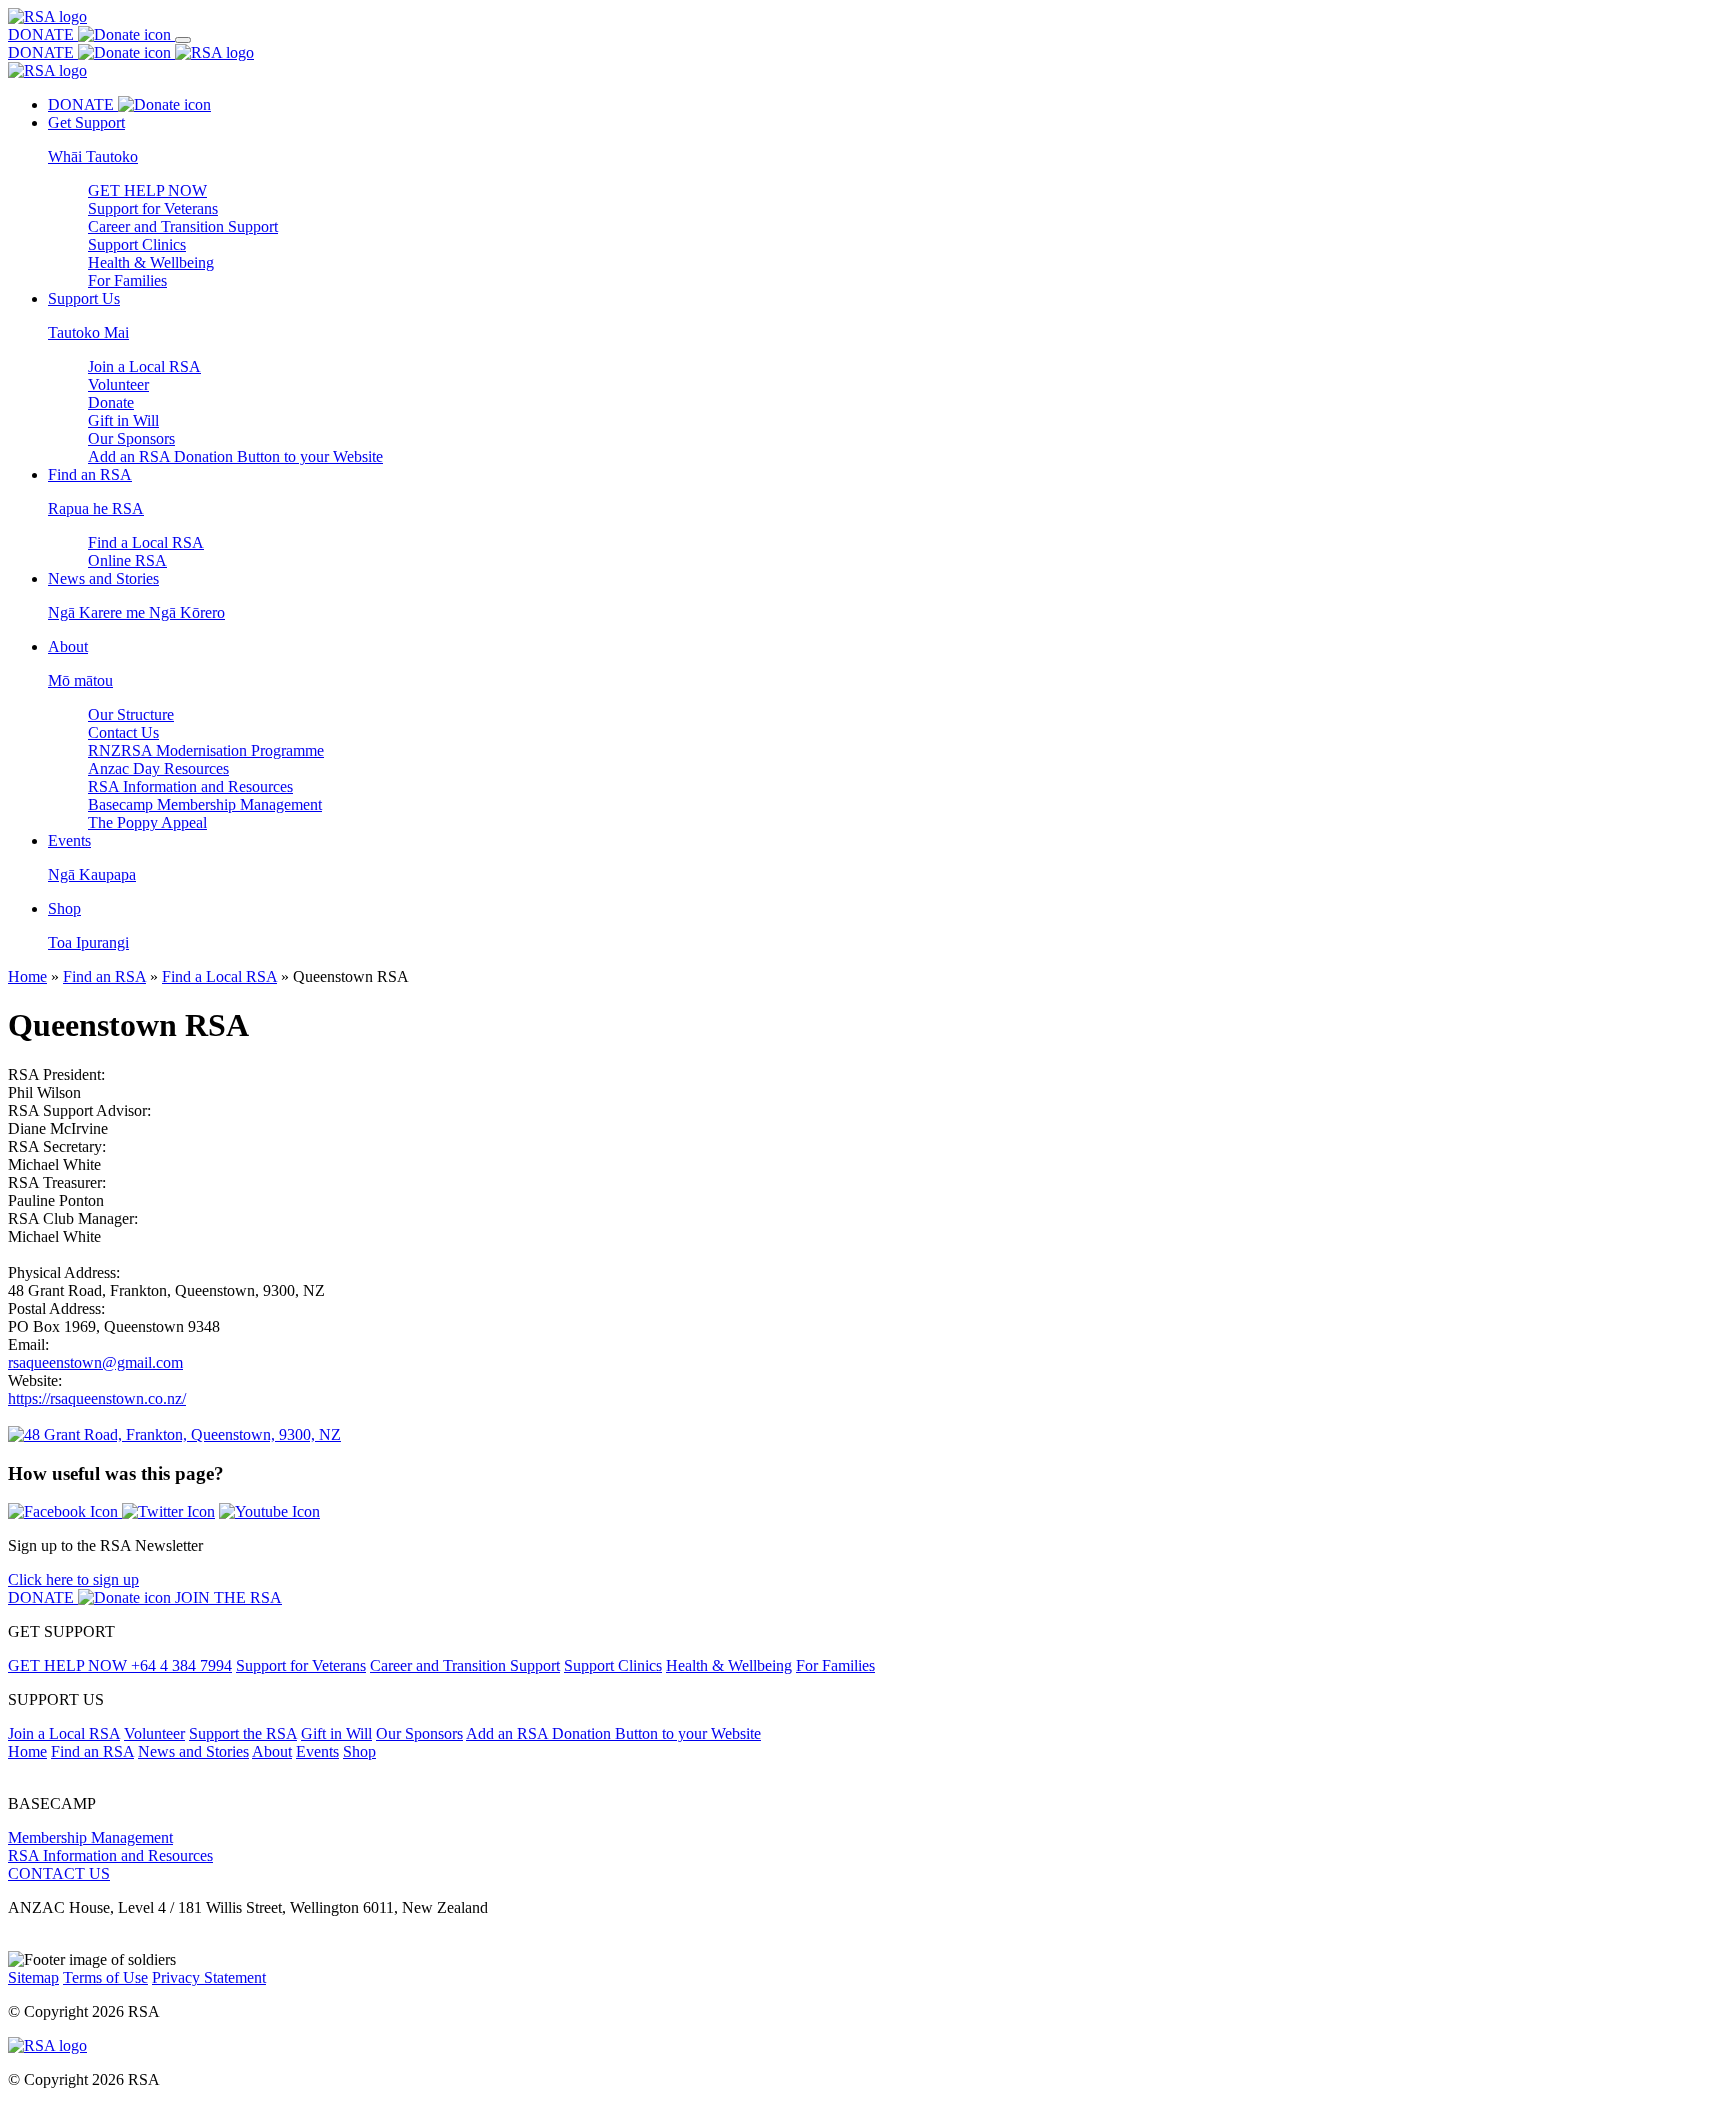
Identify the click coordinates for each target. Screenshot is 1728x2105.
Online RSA (127, 560)
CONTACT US (59, 1873)
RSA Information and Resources (190, 786)
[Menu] (183, 40)
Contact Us (123, 732)
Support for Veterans (153, 208)
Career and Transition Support (183, 226)
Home (27, 976)
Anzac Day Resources (158, 768)
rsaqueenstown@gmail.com (95, 1362)
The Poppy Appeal (147, 822)
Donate (111, 402)
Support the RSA (243, 1733)
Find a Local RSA (146, 542)
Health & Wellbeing (151, 262)
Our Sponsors (131, 438)
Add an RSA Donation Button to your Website (235, 456)
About (272, 1751)
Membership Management (90, 1837)
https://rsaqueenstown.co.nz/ (97, 1398)
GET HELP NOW (147, 190)
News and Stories (193, 1751)
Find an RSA (104, 976)
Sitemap (33, 1977)
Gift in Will (123, 420)
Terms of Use (105, 1977)
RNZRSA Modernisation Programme (206, 750)
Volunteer (118, 384)
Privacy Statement (209, 1977)
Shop (359, 1751)
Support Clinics (137, 244)
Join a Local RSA (144, 366)
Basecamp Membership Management (205, 804)
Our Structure (131, 714)
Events (317, 1751)
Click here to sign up (73, 1579)
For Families (127, 280)
